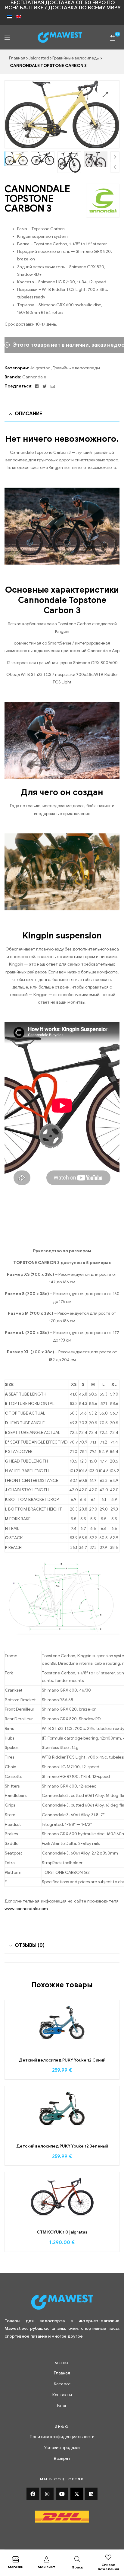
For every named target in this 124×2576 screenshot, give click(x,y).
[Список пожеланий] (108, 2557)
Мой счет (46, 2567)
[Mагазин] (16, 2559)
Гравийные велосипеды (76, 58)
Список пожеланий (108, 2567)
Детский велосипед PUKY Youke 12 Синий (62, 2060)
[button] (105, 95)
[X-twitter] (77, 2494)
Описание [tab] (28, 414)
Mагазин (16, 2567)
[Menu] (7, 38)
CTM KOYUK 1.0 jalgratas (62, 2232)
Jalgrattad (39, 58)
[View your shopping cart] (112, 37)
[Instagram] (48, 2494)
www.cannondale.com (26, 1909)
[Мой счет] (46, 2559)
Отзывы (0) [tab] (30, 1945)
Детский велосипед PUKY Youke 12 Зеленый (62, 2146)
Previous (115, 167)
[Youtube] (62, 2494)
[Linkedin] (91, 2494)
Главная (17, 58)
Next (115, 157)
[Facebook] (33, 2494)
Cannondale (34, 377)
